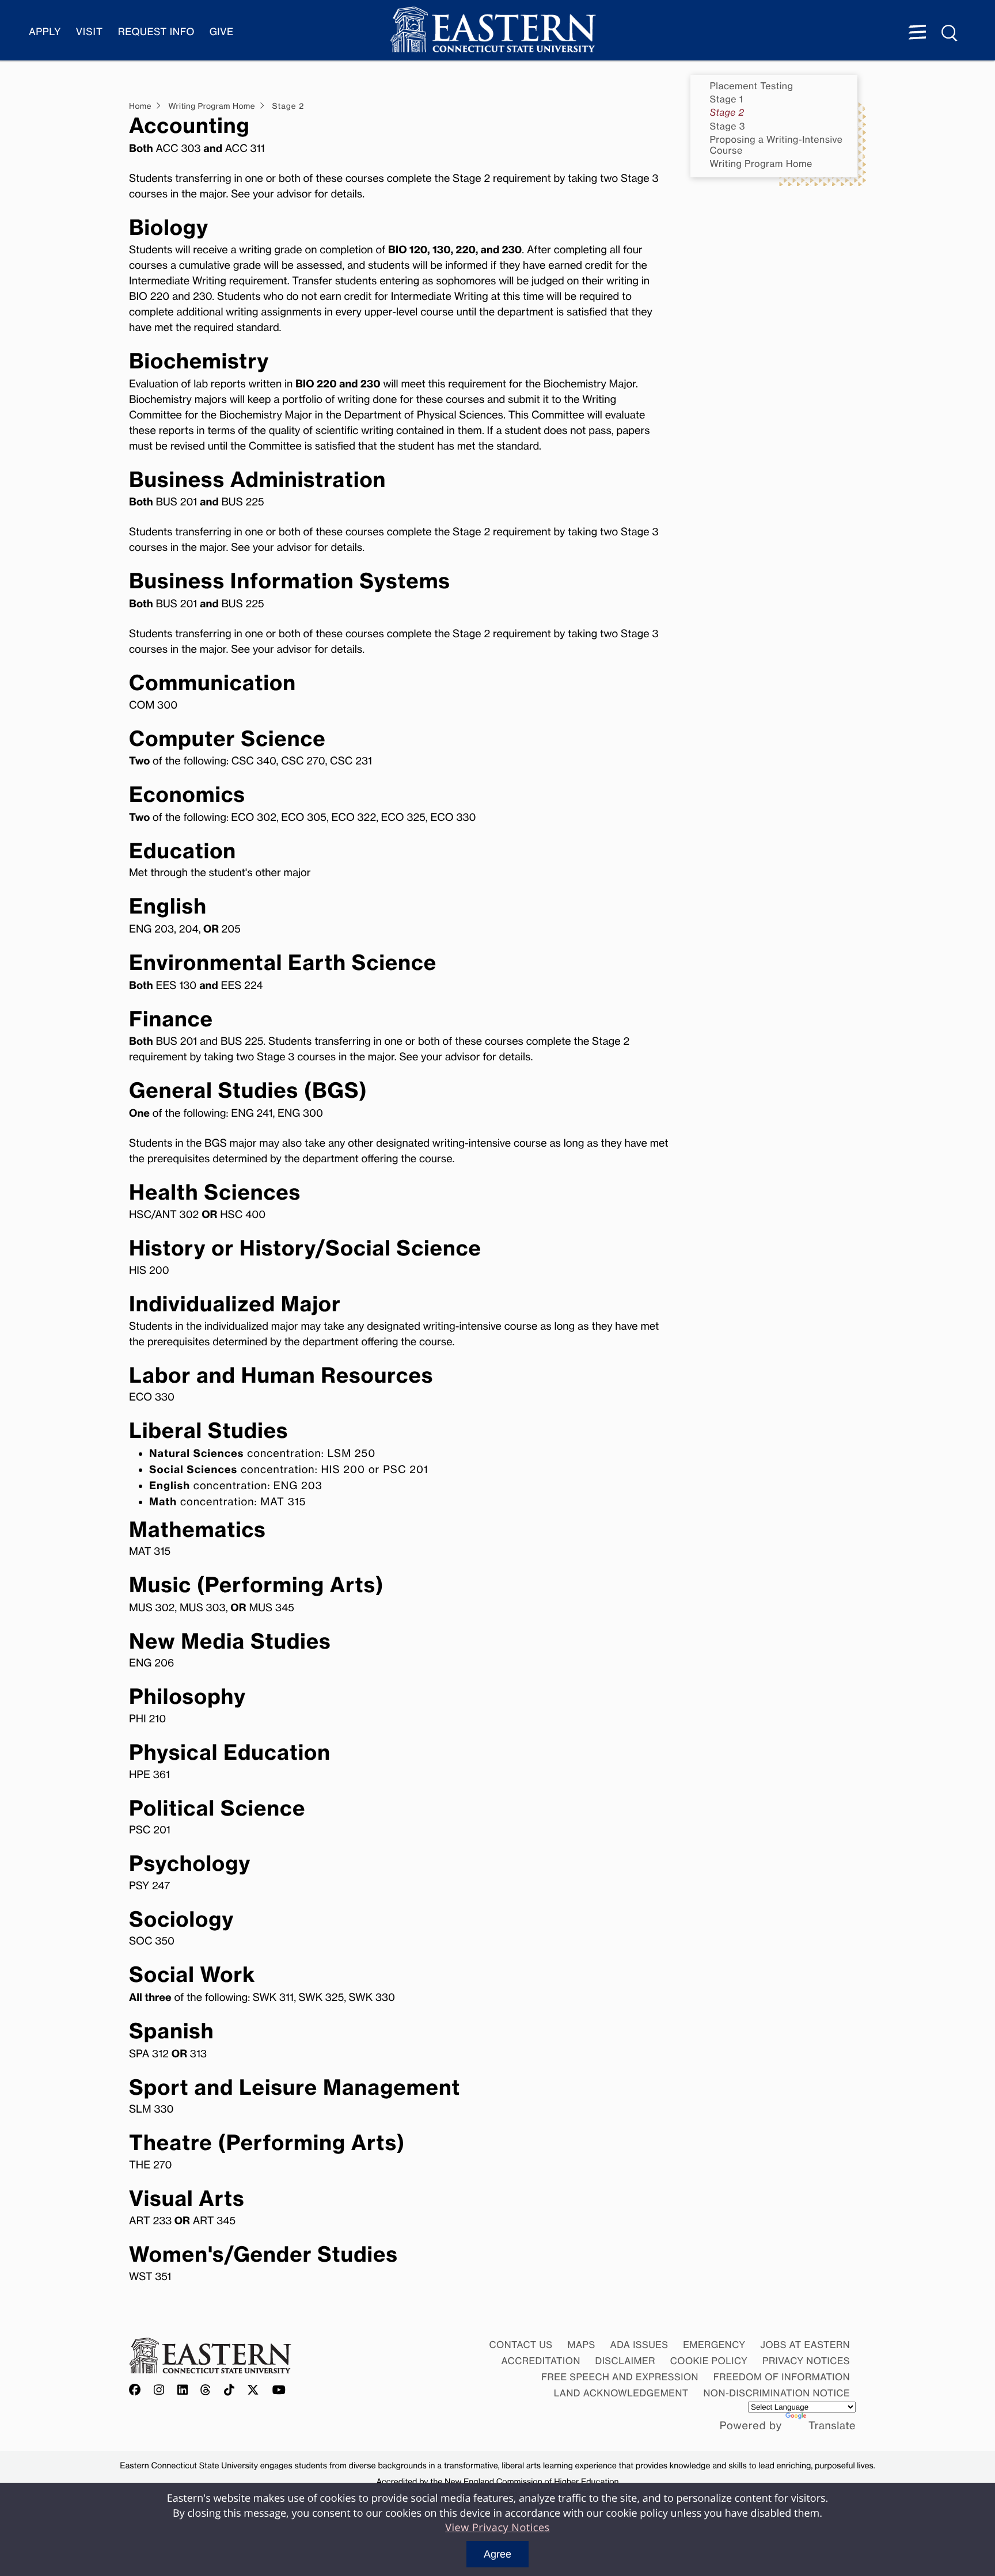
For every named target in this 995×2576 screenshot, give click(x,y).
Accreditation (541, 2361)
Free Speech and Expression (620, 2377)
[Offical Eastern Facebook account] (138, 2391)
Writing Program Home (761, 164)
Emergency (714, 2345)
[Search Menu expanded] (950, 33)
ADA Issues (639, 2345)
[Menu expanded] (917, 33)
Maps (581, 2345)
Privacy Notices (806, 2361)
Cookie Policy (709, 2361)
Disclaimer (625, 2361)
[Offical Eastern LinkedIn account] (183, 2391)
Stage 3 (728, 126)
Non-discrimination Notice (777, 2393)
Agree (498, 2554)
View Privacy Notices (498, 2528)
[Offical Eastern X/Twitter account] (253, 2391)
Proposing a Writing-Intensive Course (776, 145)
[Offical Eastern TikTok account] (229, 2391)
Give (222, 32)
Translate (832, 2426)
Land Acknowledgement (621, 2393)
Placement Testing (752, 86)
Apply (45, 32)
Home (140, 106)
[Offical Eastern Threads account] (206, 2391)
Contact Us (521, 2345)
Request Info (156, 32)
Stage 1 (727, 99)
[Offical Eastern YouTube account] (279, 2391)
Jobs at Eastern (805, 2345)
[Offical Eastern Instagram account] (159, 2391)
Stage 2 (727, 113)
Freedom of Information (782, 2377)
